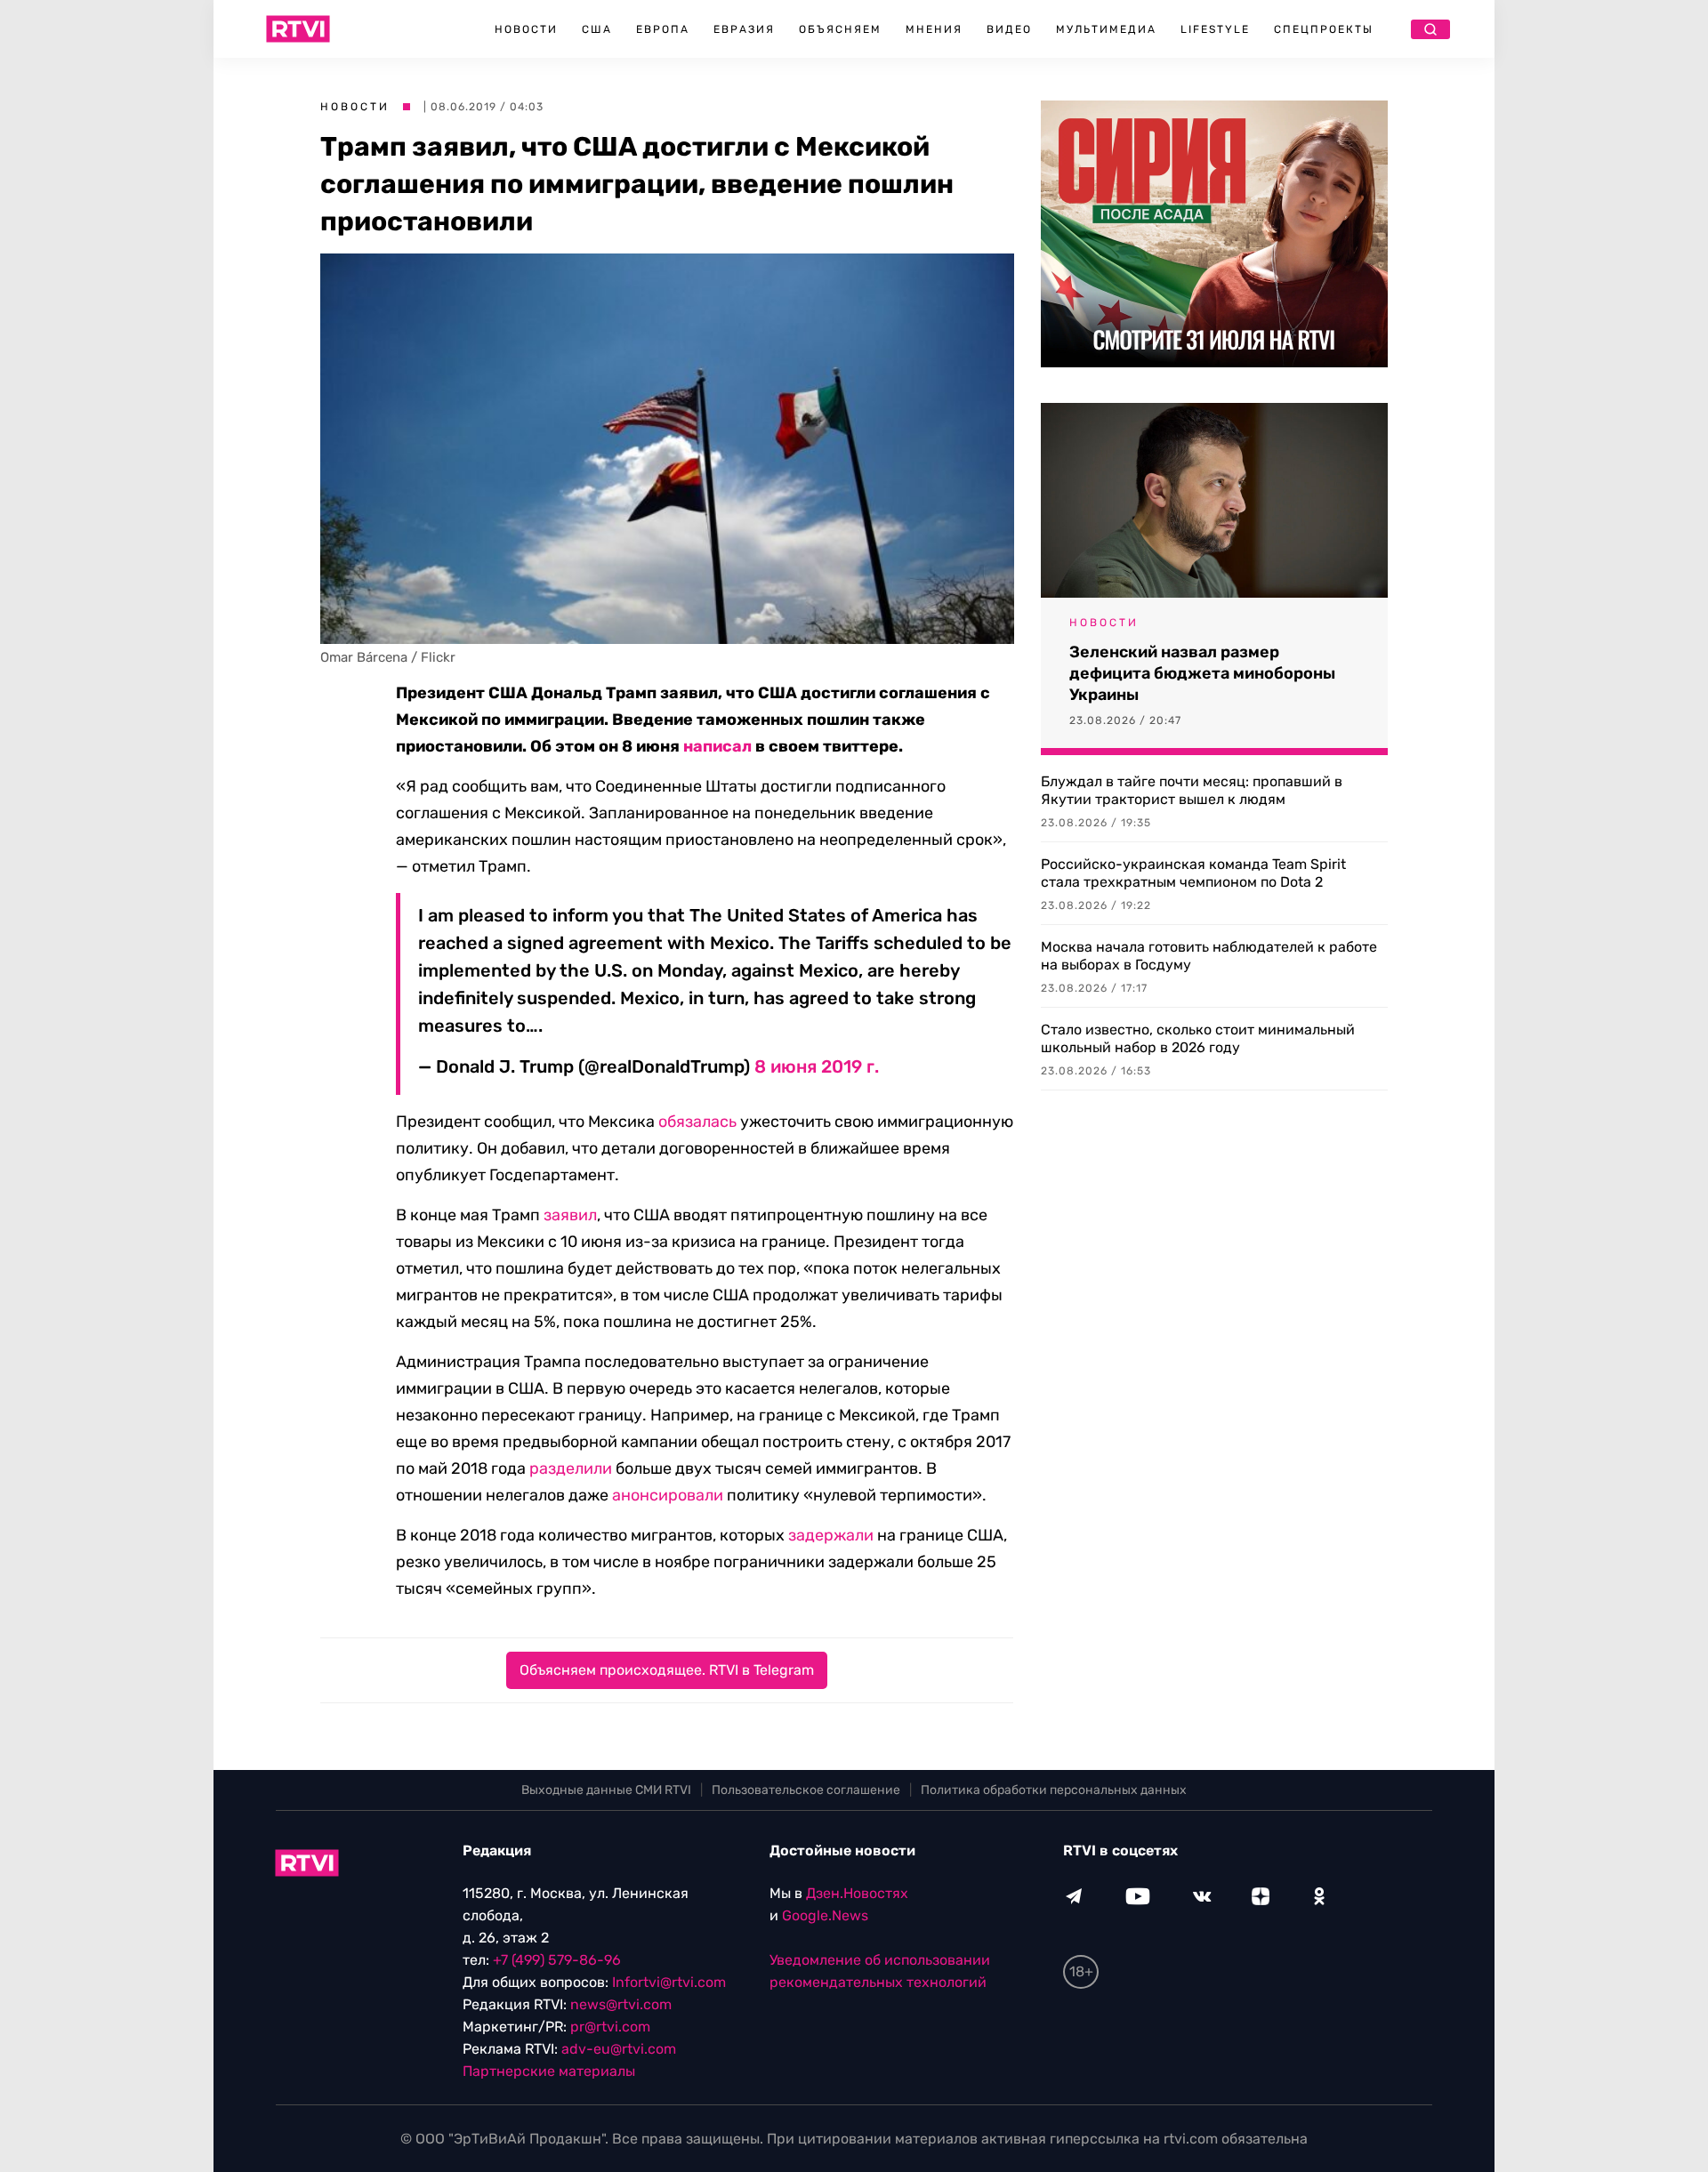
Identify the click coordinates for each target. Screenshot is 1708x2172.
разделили (571, 1468)
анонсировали (668, 1495)
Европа (663, 29)
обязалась (697, 1122)
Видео (1009, 29)
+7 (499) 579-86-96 (557, 1960)
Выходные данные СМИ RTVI (606, 1790)
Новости (526, 29)
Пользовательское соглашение (806, 1790)
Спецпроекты (1324, 29)
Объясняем (840, 29)
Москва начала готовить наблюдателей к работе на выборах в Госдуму (1209, 956)
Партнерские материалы (549, 2071)
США (597, 29)
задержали (831, 1535)
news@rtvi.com (621, 2004)
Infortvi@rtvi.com (669, 1982)
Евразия (744, 29)
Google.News (825, 1915)
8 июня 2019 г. (817, 1066)
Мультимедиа (1106, 29)
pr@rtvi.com (610, 2027)
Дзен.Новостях (857, 1893)
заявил (570, 1215)
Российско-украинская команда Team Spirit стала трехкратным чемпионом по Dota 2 (1193, 873)
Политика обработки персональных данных (1054, 1790)
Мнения (934, 29)
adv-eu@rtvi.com (619, 2049)
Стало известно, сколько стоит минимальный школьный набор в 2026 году (1198, 1038)
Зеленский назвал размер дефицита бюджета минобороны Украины (1202, 673)
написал (717, 746)
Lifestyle (1215, 29)
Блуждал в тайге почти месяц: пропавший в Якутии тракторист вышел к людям (1192, 790)
